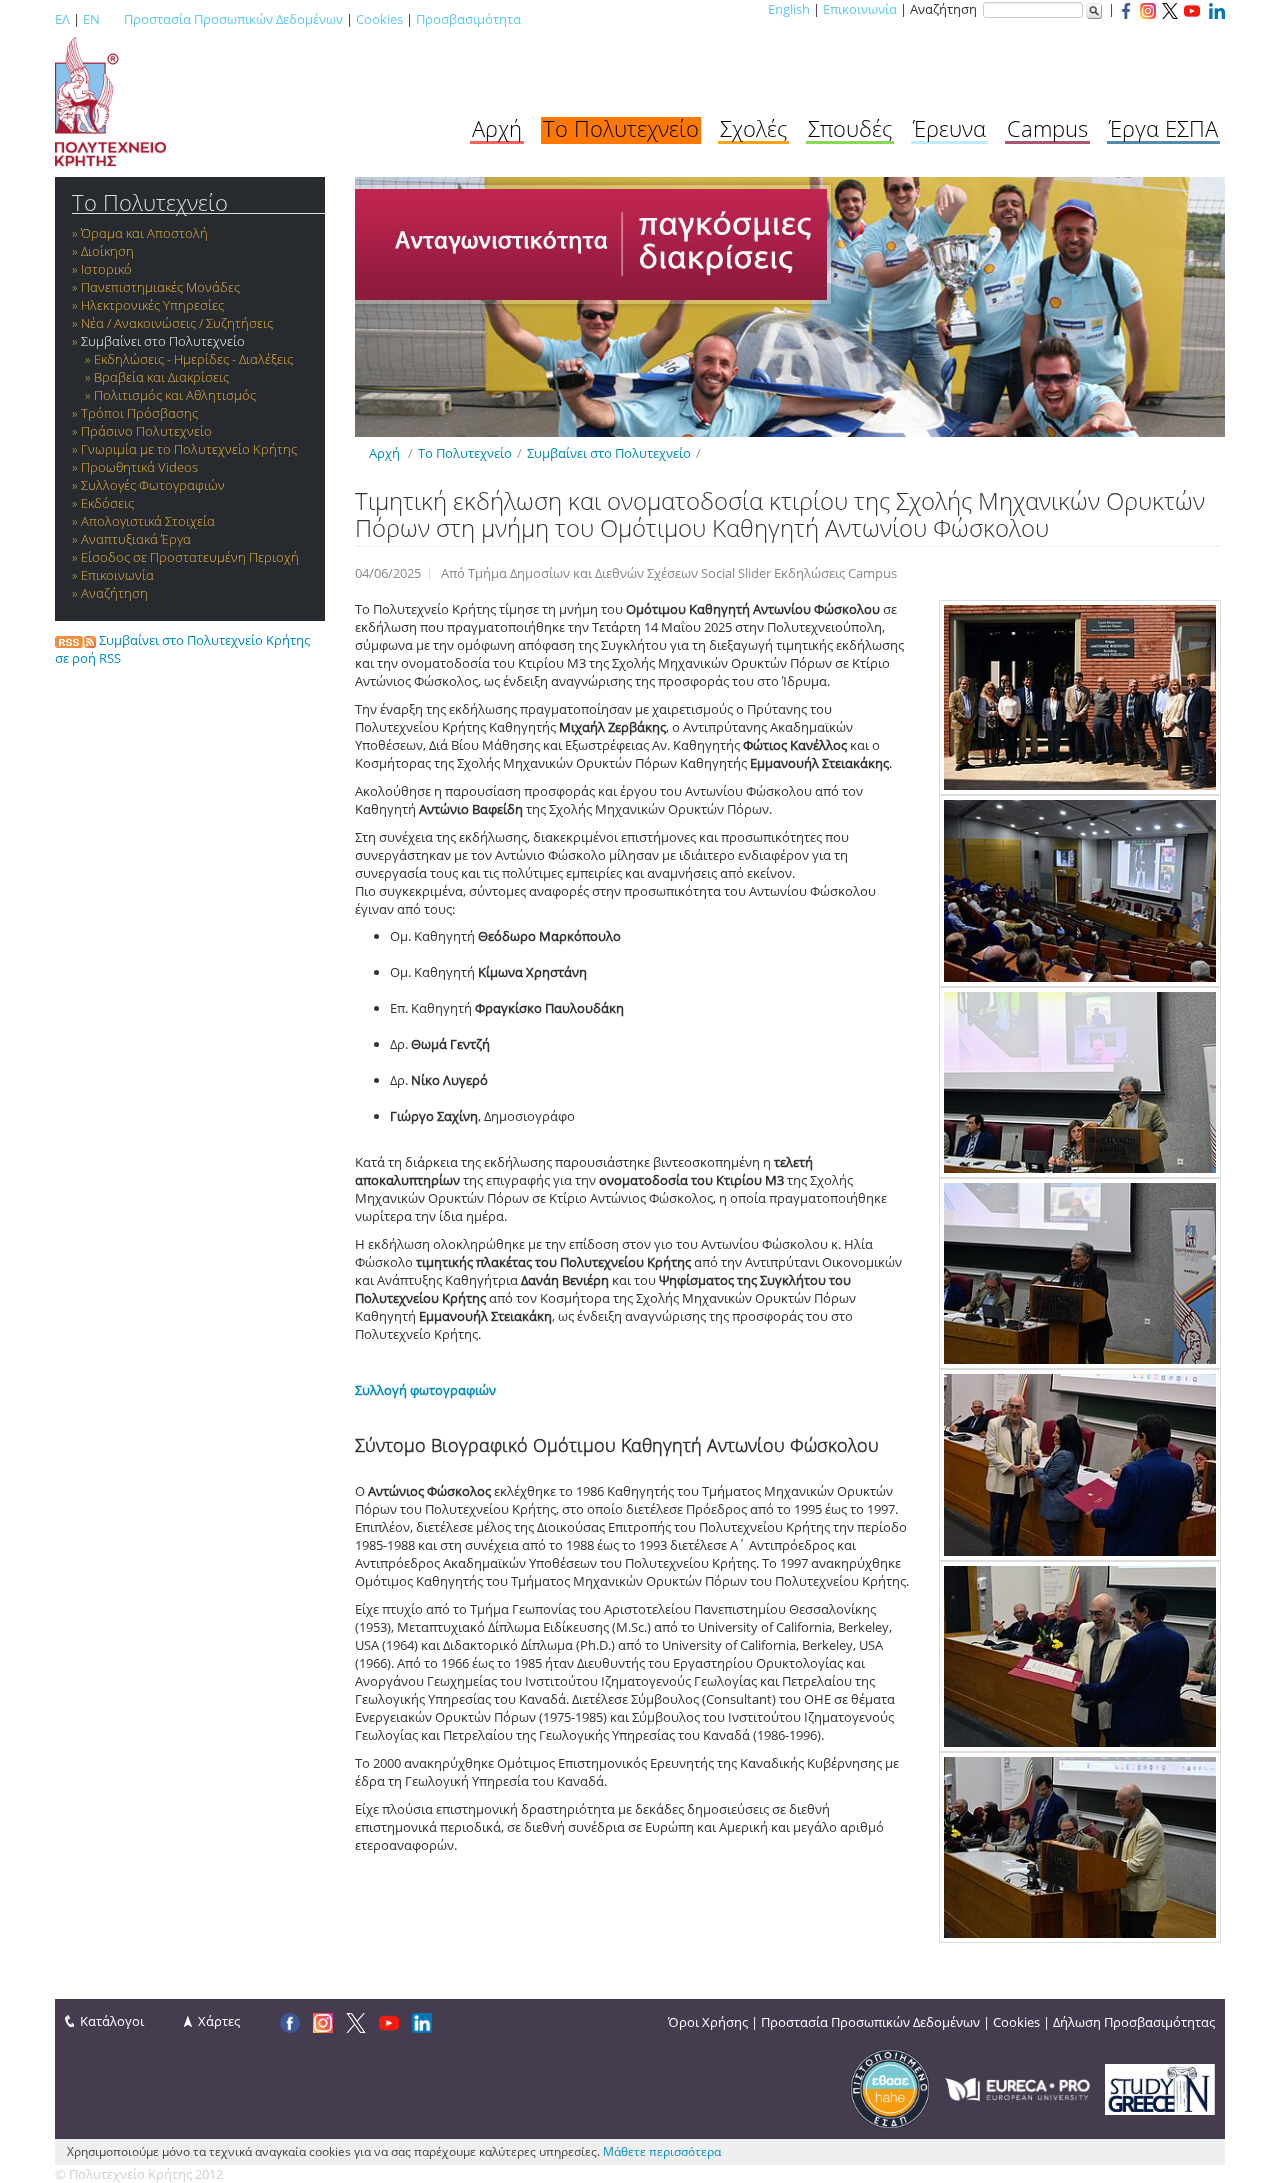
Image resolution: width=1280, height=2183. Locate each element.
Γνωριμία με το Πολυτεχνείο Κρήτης (189, 449)
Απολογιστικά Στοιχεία (148, 521)
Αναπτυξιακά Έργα (136, 539)
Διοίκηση (107, 251)
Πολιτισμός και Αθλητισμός (175, 395)
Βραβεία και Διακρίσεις (161, 377)
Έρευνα (949, 128)
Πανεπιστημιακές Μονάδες (160, 287)
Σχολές (753, 128)
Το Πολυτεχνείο (621, 128)
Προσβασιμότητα (468, 19)
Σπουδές (850, 128)
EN (91, 19)
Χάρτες (219, 2021)
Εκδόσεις (107, 503)
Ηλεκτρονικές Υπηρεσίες (152, 305)
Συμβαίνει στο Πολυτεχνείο (163, 341)
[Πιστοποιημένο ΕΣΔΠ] (890, 2088)
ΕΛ (62, 19)
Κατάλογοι (112, 2021)
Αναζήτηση (114, 593)
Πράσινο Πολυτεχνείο (146, 431)
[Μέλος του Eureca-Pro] (1017, 2088)
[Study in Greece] (1160, 2088)
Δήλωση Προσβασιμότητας (1134, 2022)
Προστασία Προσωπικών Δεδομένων (233, 19)
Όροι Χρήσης (708, 2022)
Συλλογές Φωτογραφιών (153, 485)
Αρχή (497, 128)
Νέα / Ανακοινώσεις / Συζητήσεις (177, 323)
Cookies (379, 19)
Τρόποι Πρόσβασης (139, 413)
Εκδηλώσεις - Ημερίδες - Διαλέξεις (193, 359)
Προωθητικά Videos (139, 467)
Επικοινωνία (860, 9)
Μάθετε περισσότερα (662, 2151)
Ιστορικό (106, 269)
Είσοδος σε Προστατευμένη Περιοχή (190, 557)
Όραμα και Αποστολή (144, 233)
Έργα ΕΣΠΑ (1163, 128)
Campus (1047, 128)
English (789, 9)
